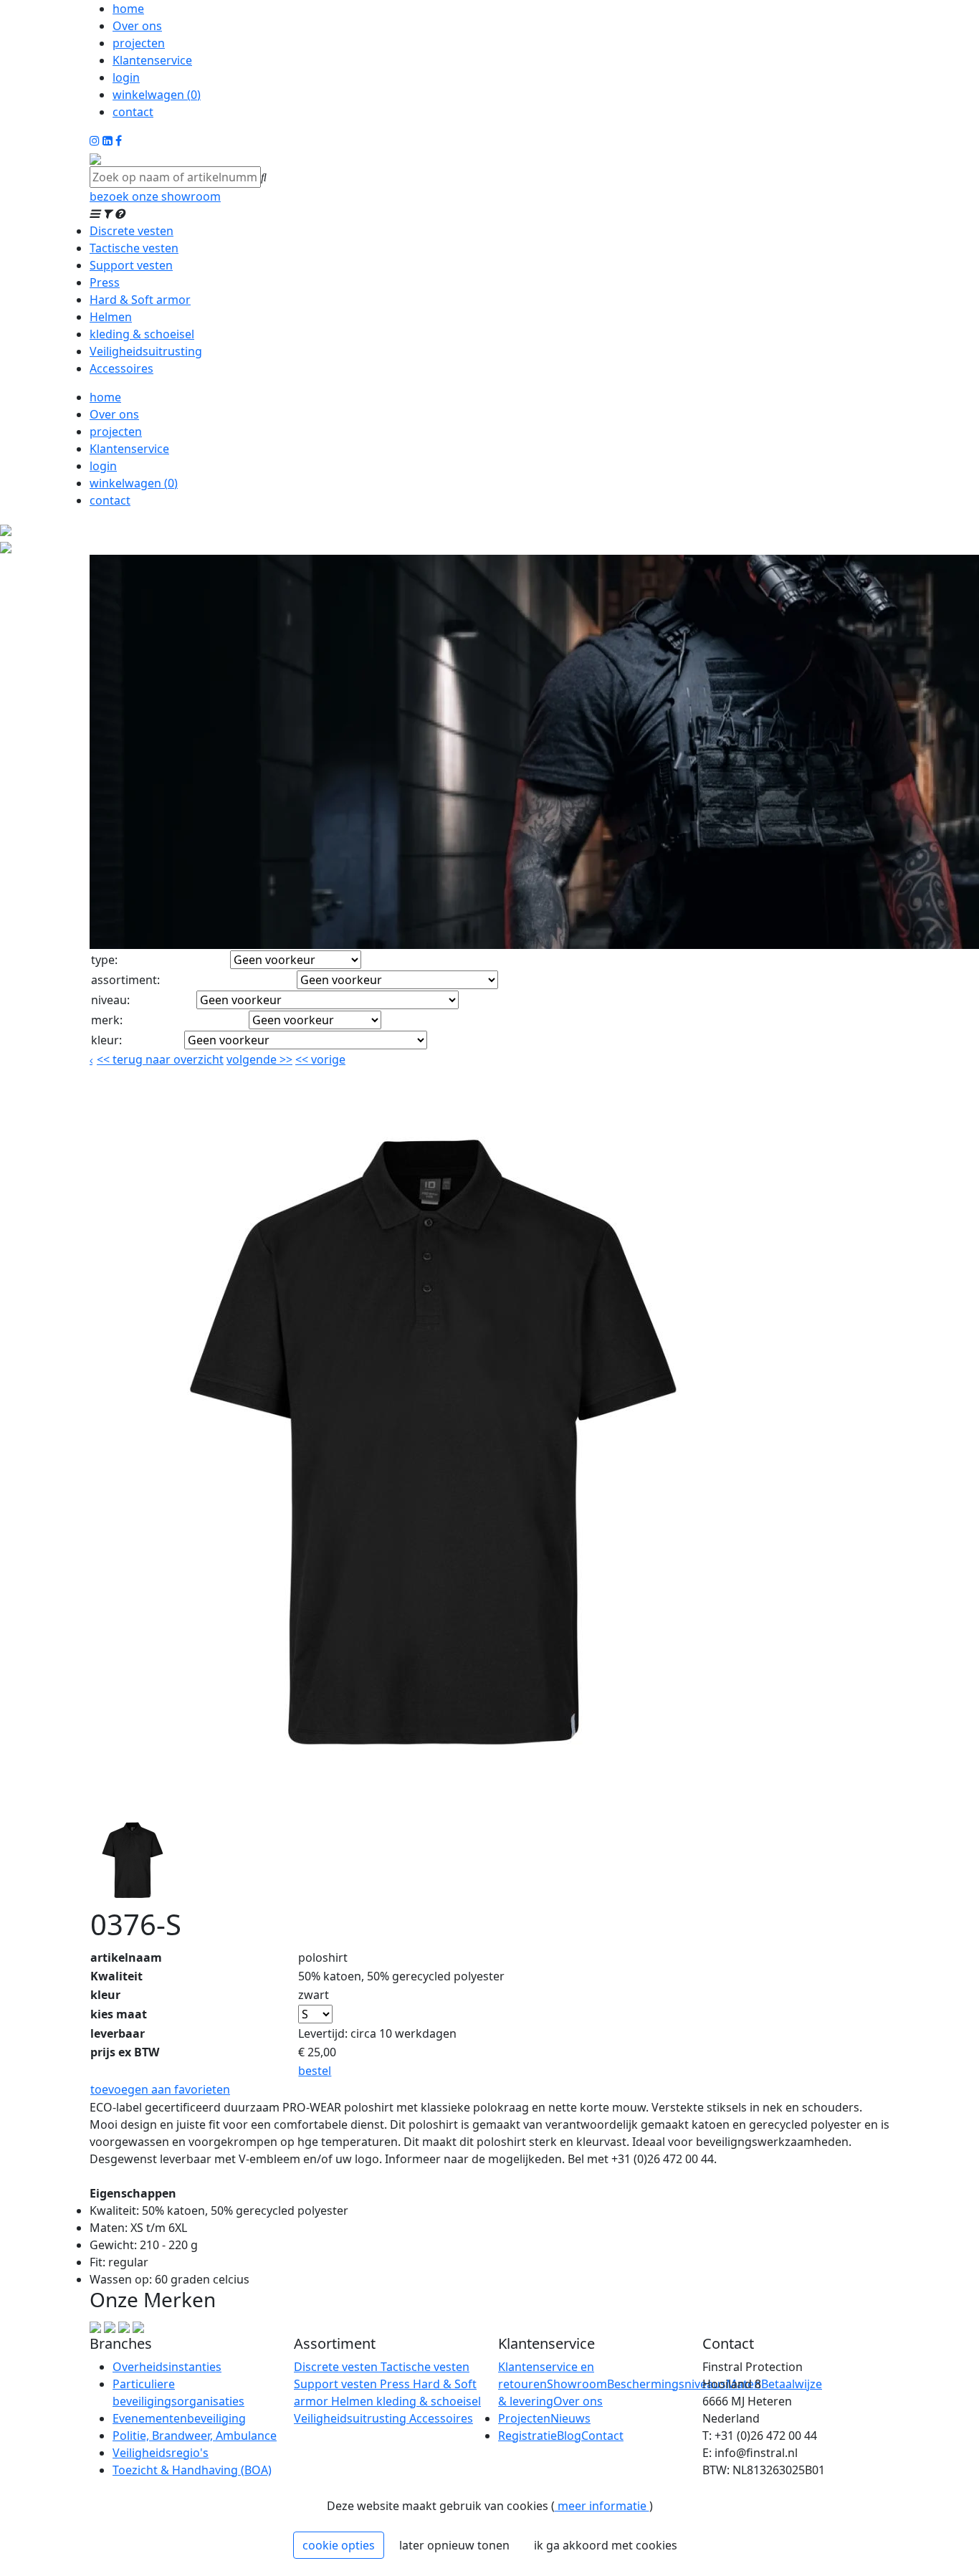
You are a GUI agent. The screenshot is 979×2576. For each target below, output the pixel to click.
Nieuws (570, 2418)
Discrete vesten (132, 231)
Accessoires (121, 368)
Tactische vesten (134, 248)
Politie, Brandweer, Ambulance (195, 2436)
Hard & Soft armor (140, 300)
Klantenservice (152, 60)
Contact (602, 2436)
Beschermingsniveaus (667, 2384)
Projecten (524, 2418)
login (126, 77)
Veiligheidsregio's (161, 2453)
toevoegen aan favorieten (160, 2089)
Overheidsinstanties (167, 2367)
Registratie (527, 2436)
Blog (569, 2436)
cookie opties (339, 2545)
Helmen (111, 317)
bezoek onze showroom (155, 196)
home (128, 9)
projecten (139, 43)
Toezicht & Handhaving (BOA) (192, 2470)
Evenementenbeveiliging (179, 2418)
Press (105, 282)
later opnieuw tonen (454, 2545)
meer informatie (602, 2506)
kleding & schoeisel (142, 334)
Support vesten (131, 265)
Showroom (577, 2384)
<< (303, 1059)
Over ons (137, 26)
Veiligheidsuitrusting (146, 351)
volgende (259, 1059)
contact (133, 112)
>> (285, 1059)
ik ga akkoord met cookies (606, 2545)
